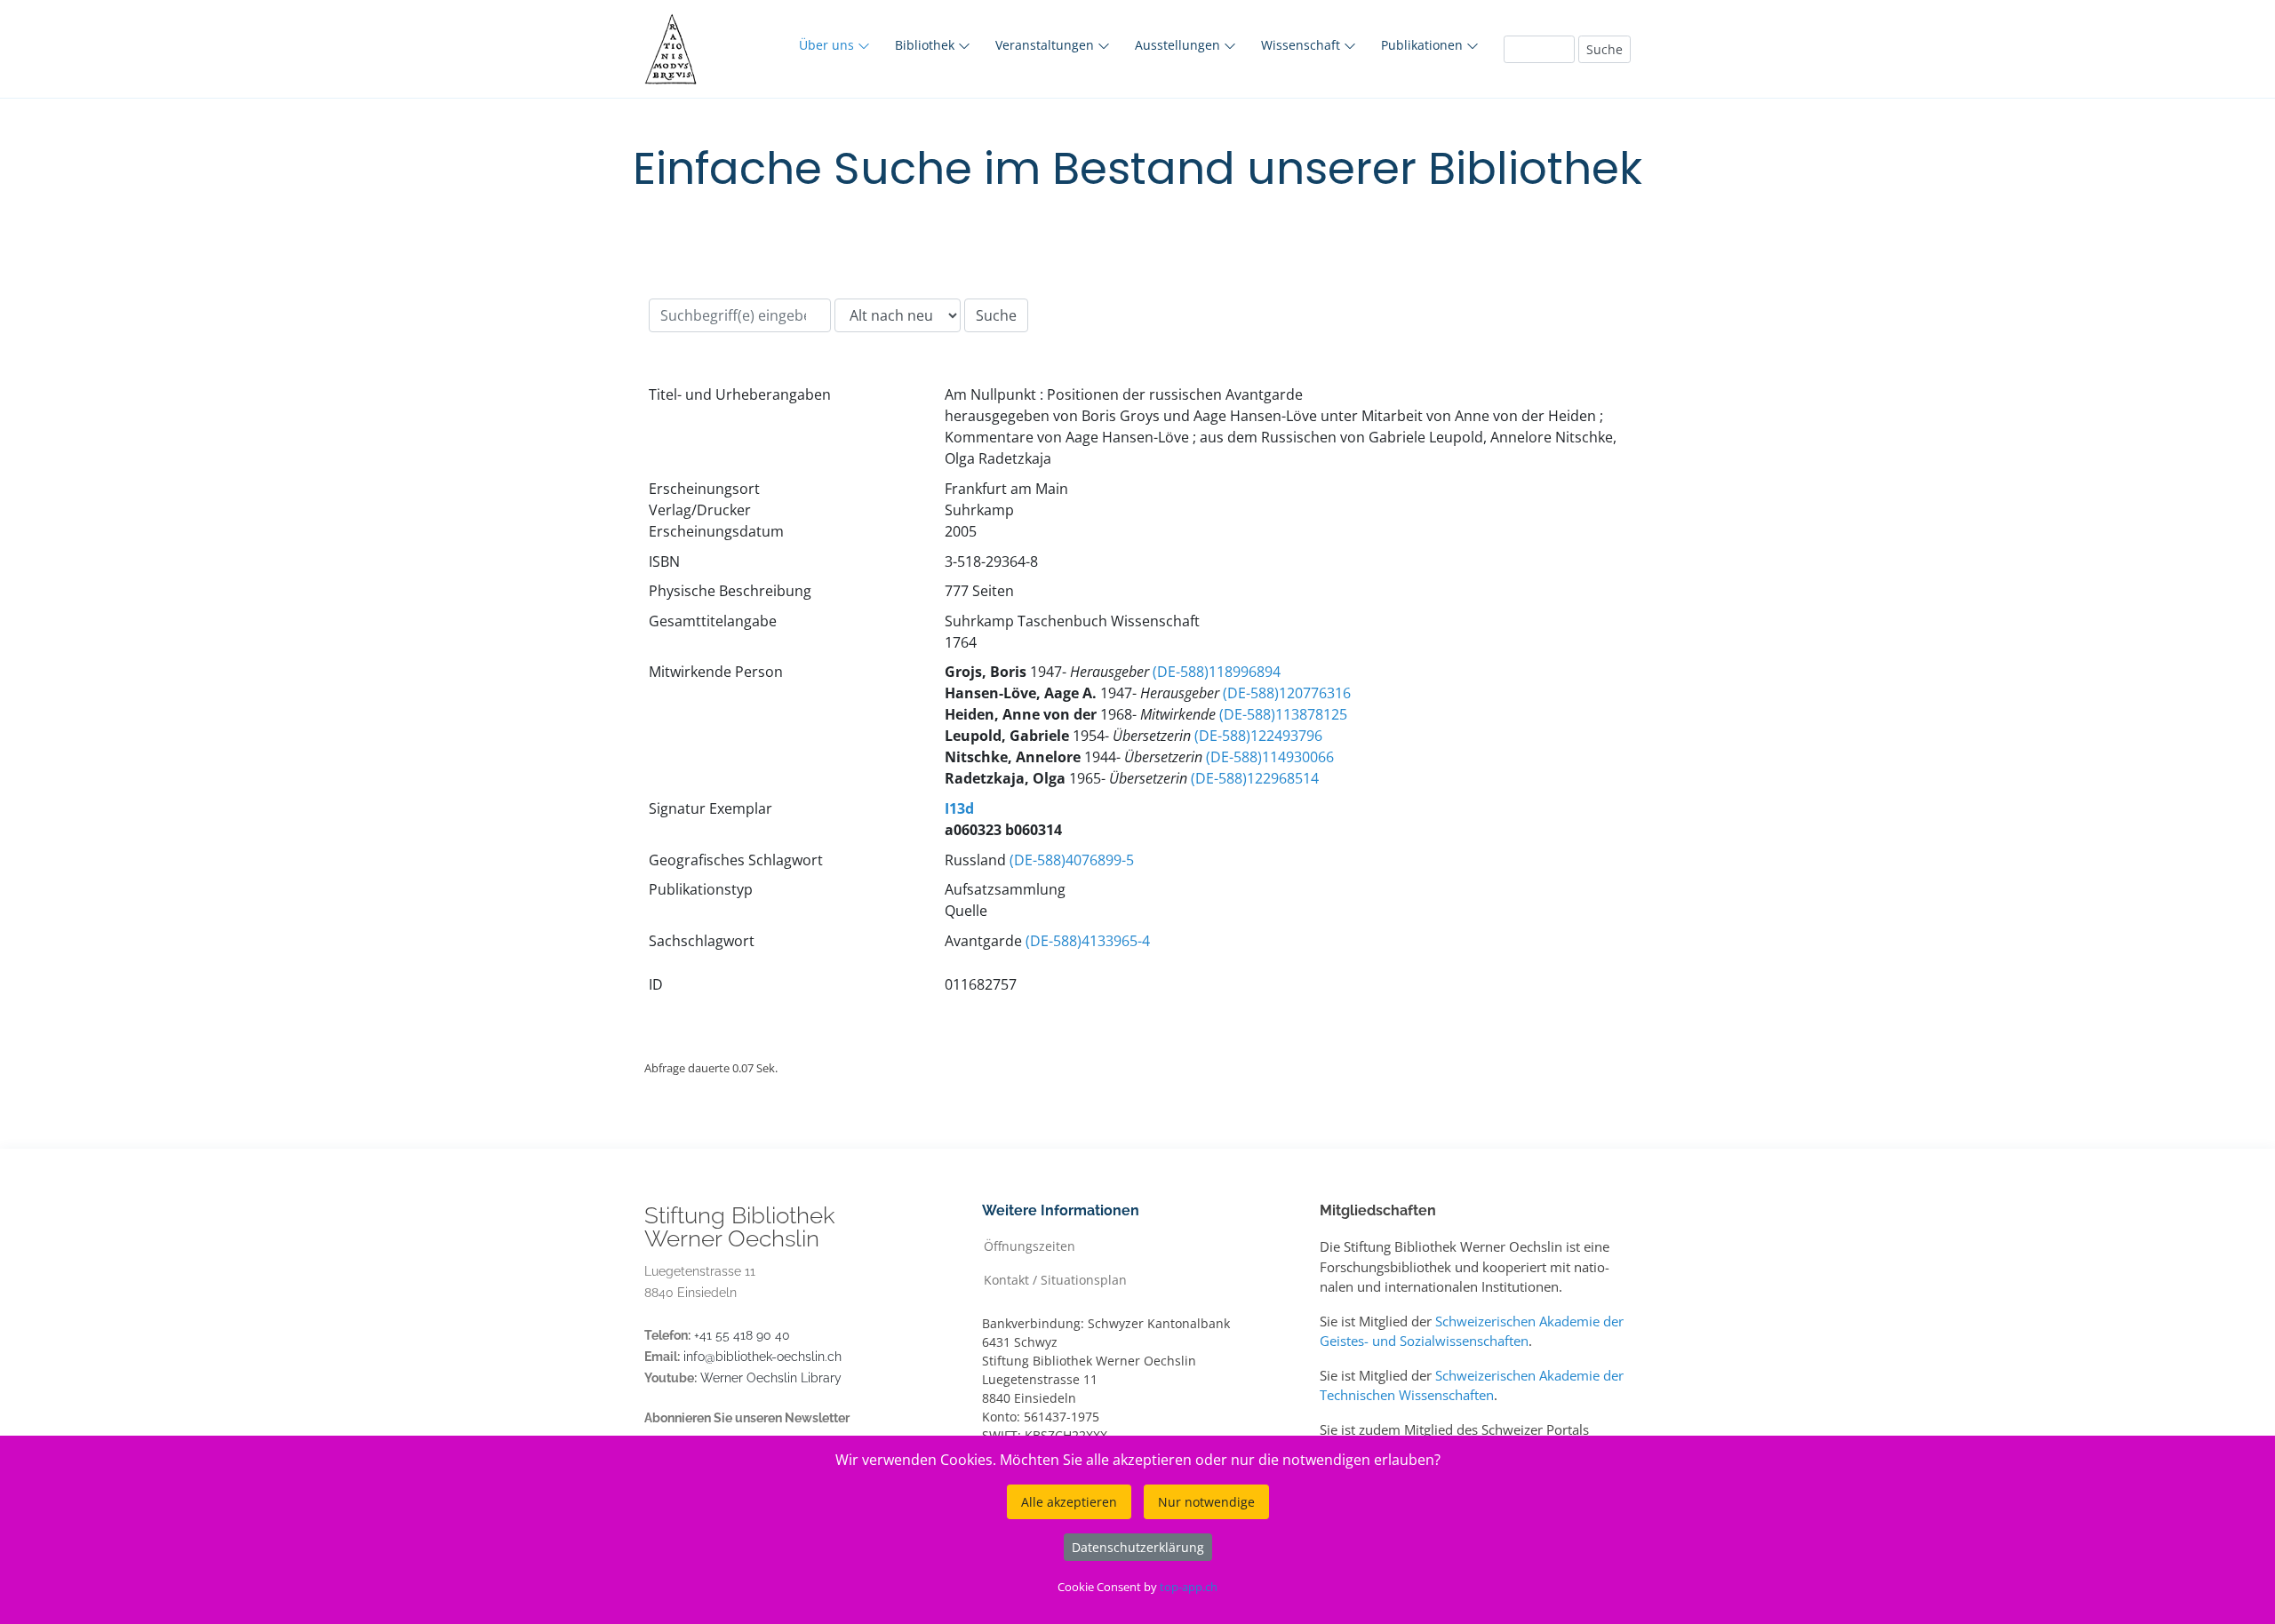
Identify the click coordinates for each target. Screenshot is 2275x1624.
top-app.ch (1189, 1587)
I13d (959, 808)
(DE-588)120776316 (1287, 693)
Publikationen (1424, 45)
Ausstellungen (1179, 45)
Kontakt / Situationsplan (1055, 1279)
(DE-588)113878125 (1283, 714)
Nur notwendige (1206, 1502)
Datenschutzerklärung (1138, 1547)
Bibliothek (926, 45)
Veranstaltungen (1046, 45)
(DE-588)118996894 (1217, 672)
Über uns (828, 45)
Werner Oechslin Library (771, 1378)
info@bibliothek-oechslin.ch (762, 1357)
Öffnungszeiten (1030, 1245)
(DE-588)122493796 (1258, 736)
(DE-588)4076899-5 (1072, 860)
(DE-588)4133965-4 (1088, 941)
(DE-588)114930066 (1270, 757)
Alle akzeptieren (1069, 1502)
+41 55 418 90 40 (742, 1335)
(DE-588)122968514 (1255, 778)
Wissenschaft (1302, 45)
